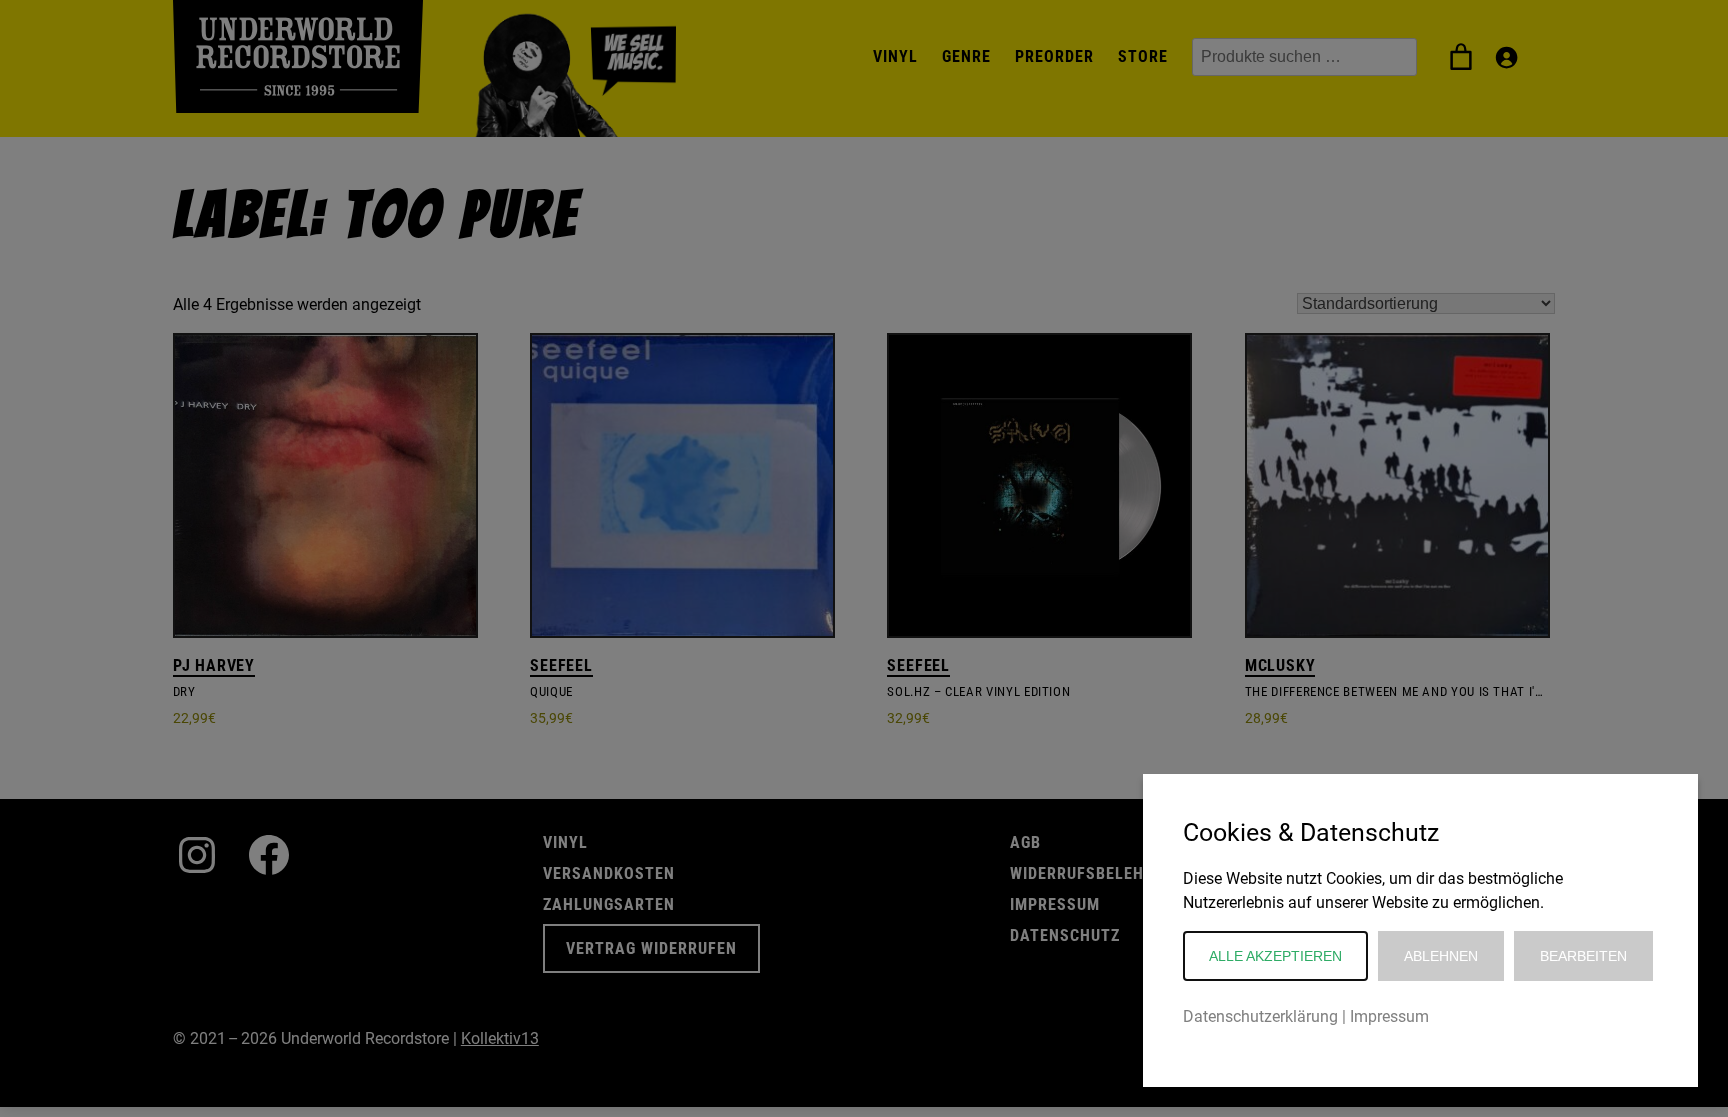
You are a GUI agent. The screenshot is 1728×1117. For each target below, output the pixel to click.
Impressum (1389, 1016)
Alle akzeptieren (1275, 956)
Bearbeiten (1583, 956)
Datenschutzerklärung (1260, 1016)
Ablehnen (1441, 956)
